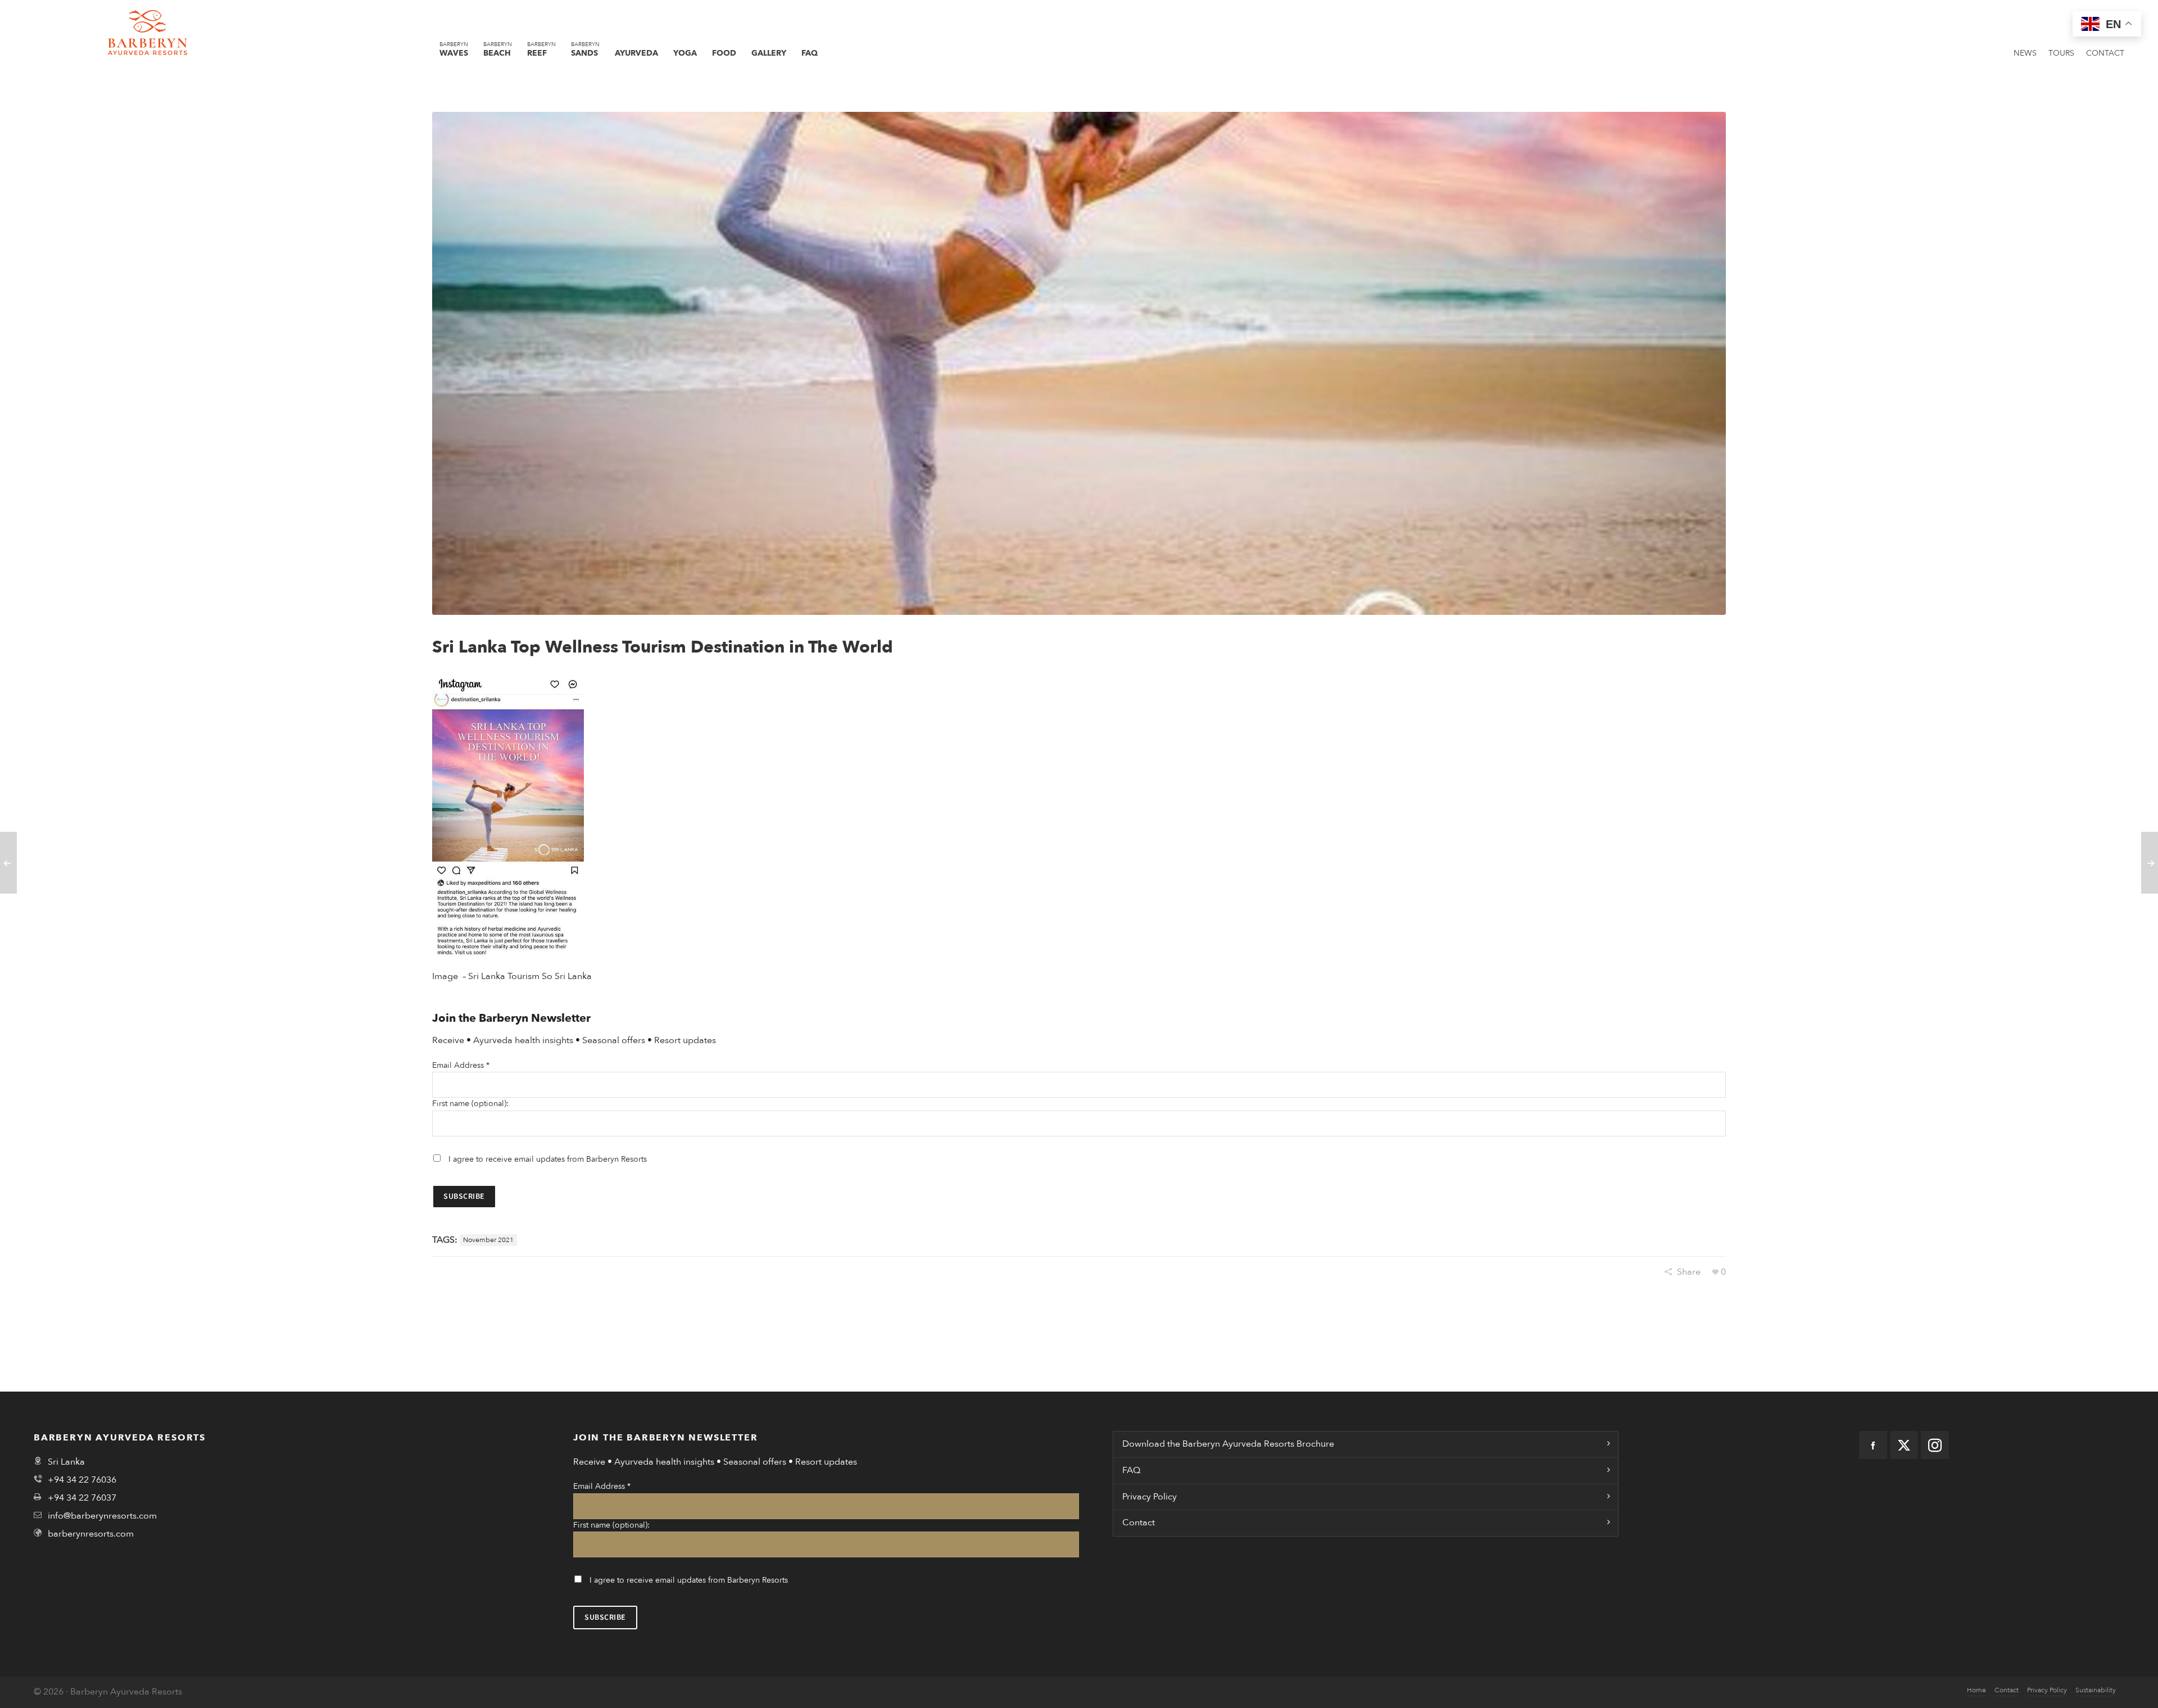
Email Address (461, 1065)
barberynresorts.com (91, 1534)
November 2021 (488, 1240)
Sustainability (2096, 1690)
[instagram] (1935, 1445)
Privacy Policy (1150, 1497)
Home (1976, 1690)
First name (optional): (470, 1104)
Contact (1139, 1523)
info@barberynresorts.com (102, 1516)
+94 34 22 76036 (82, 1480)
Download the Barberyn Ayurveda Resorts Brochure (1228, 1444)
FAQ (1131, 1470)
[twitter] (1904, 1445)
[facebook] (1873, 1445)
